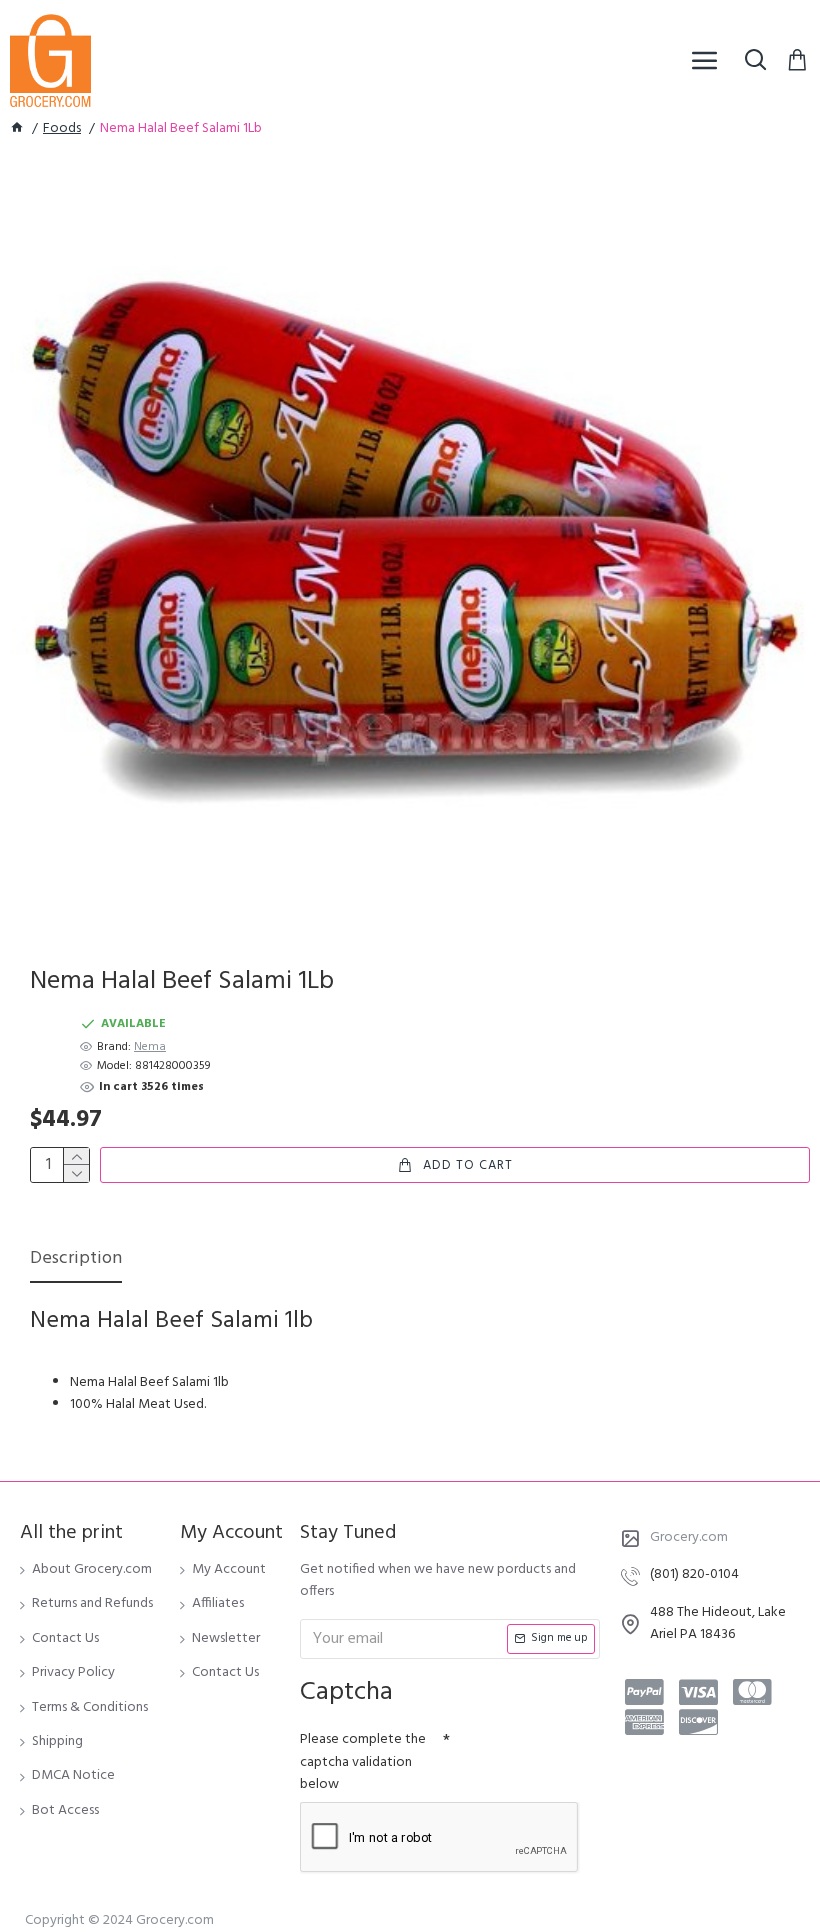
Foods (62, 129)
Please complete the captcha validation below (363, 1762)
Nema (150, 1047)
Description (76, 1260)
